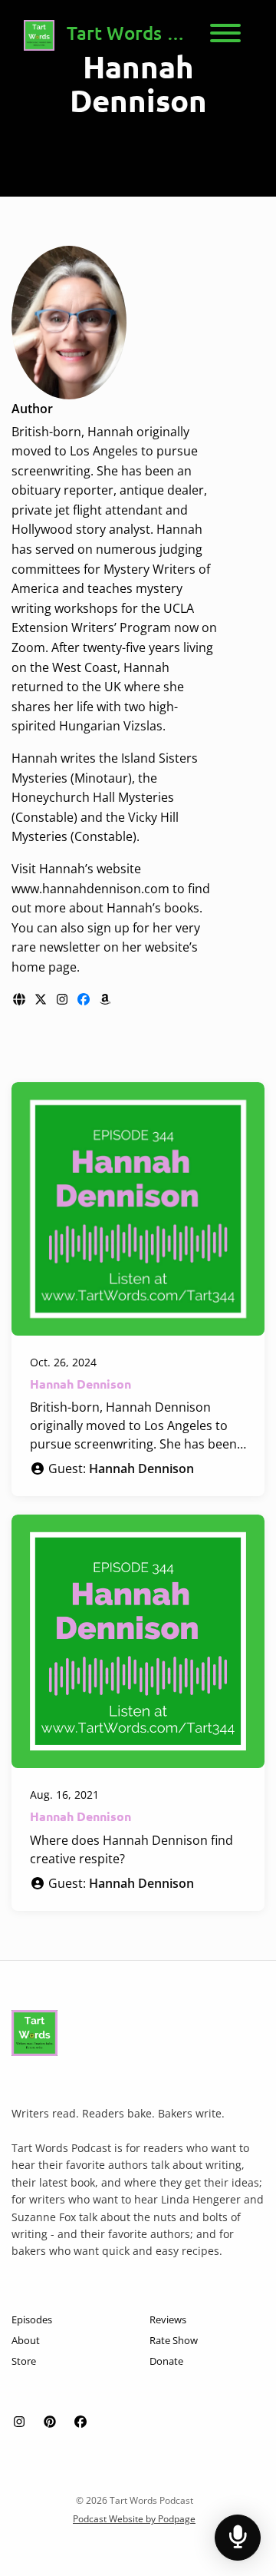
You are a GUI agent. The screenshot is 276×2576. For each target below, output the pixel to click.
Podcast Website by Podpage (134, 2519)
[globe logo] (21, 999)
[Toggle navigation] (225, 35)
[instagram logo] (64, 999)
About (26, 2340)
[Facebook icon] (80, 2422)
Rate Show (174, 2340)
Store (24, 2361)
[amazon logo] (105, 999)
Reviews (168, 2319)
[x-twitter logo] (42, 999)
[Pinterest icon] (50, 2422)
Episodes (32, 2319)
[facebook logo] (85, 999)
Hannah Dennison (80, 1384)
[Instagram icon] (19, 2422)
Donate (166, 2361)
